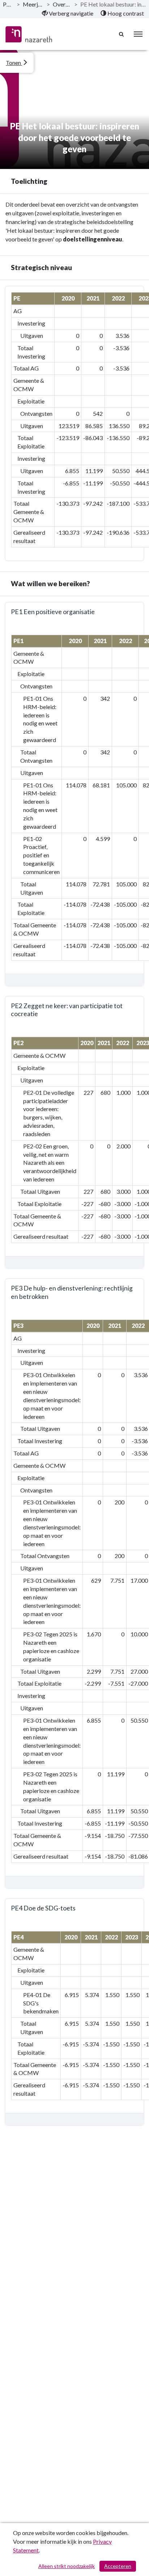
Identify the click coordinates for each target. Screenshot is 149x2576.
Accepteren (118, 2566)
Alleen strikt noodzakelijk (67, 2566)
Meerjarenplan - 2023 (33, 4)
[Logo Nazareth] (29, 34)
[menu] (138, 34)
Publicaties (8, 4)
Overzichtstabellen (62, 4)
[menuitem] (68, 13)
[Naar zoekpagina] (122, 34)
